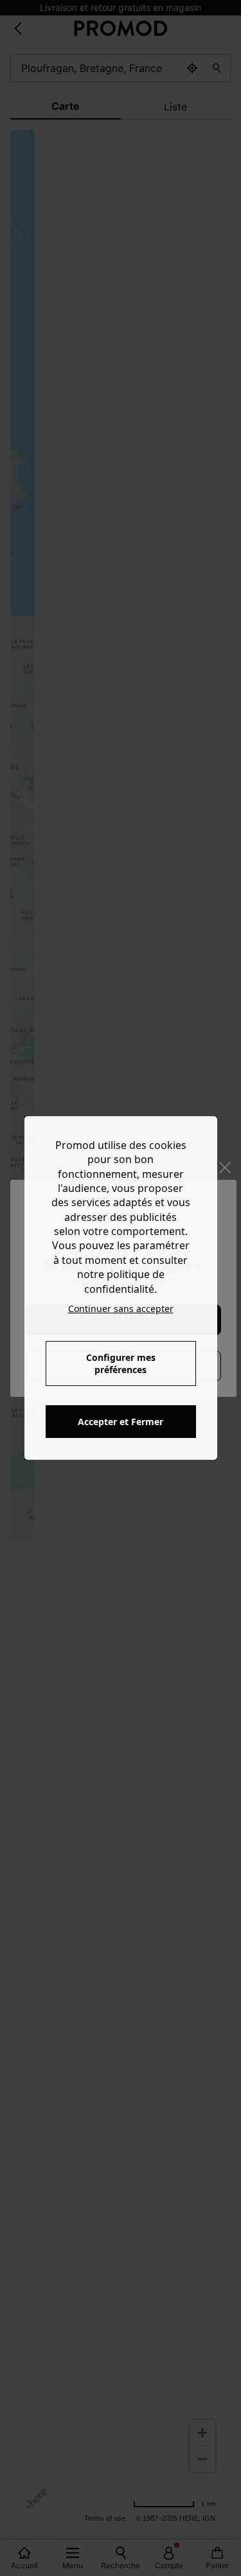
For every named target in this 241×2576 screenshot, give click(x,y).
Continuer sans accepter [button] (121, 1309)
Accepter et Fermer (121, 1422)
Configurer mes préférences (121, 1363)
